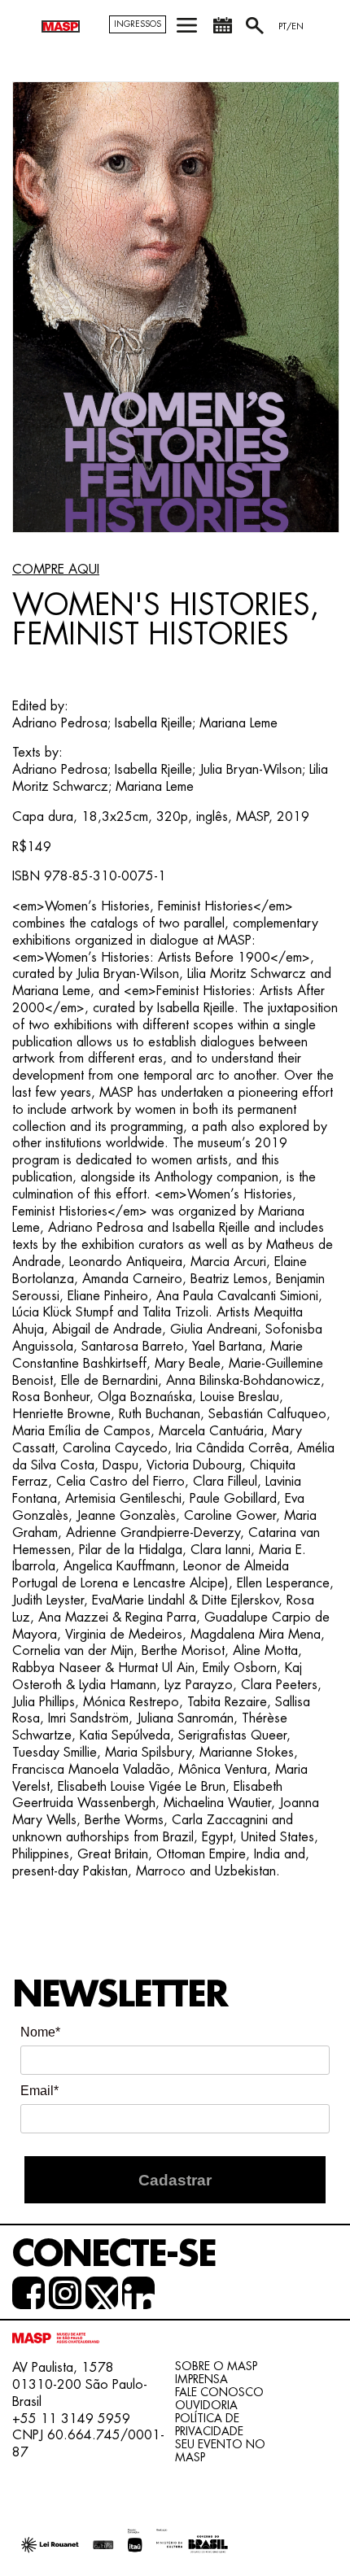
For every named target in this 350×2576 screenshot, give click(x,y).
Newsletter (120, 1995)
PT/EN (291, 26)
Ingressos (138, 24)
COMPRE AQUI (56, 570)
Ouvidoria (206, 2405)
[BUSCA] (256, 31)
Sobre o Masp (216, 2366)
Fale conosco (219, 2392)
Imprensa (201, 2379)
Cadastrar (175, 2180)
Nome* (40, 2032)
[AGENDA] (222, 31)
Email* (39, 2091)
